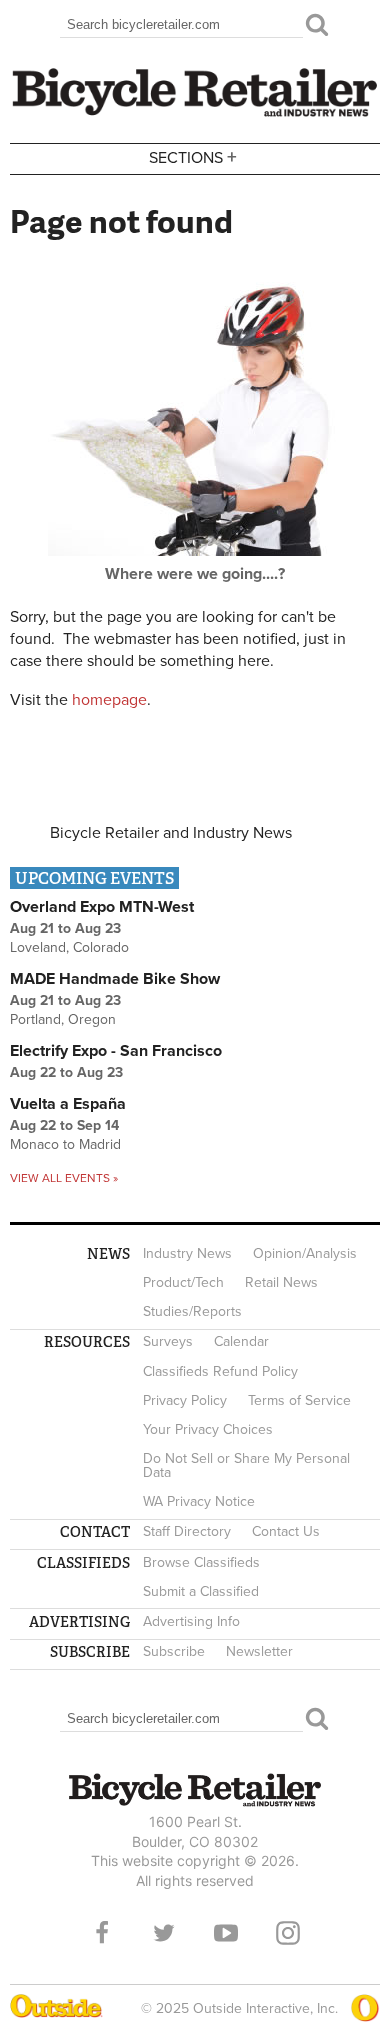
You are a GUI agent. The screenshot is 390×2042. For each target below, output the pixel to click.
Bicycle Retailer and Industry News (171, 833)
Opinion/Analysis (305, 1253)
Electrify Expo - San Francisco (116, 1051)
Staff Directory (187, 1531)
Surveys (168, 1341)
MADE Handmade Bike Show (115, 979)
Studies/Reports (192, 1311)
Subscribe (174, 1651)
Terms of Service (299, 1400)
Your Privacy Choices (208, 1429)
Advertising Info (191, 1621)
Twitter (164, 1933)
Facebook (102, 1933)
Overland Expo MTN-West (102, 907)
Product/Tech (183, 1282)
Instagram (288, 1933)
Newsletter (259, 1651)
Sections (193, 156)
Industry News (187, 1253)
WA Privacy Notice (199, 1501)
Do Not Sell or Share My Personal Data (246, 1465)
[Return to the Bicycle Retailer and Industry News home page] (195, 114)
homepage (109, 700)
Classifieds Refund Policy (220, 1371)
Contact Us (286, 1531)
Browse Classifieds (201, 1562)
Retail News (281, 1282)
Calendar (241, 1341)
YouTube (226, 1933)
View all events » (64, 1178)
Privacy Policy (185, 1400)
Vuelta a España (68, 1104)
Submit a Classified (201, 1591)
